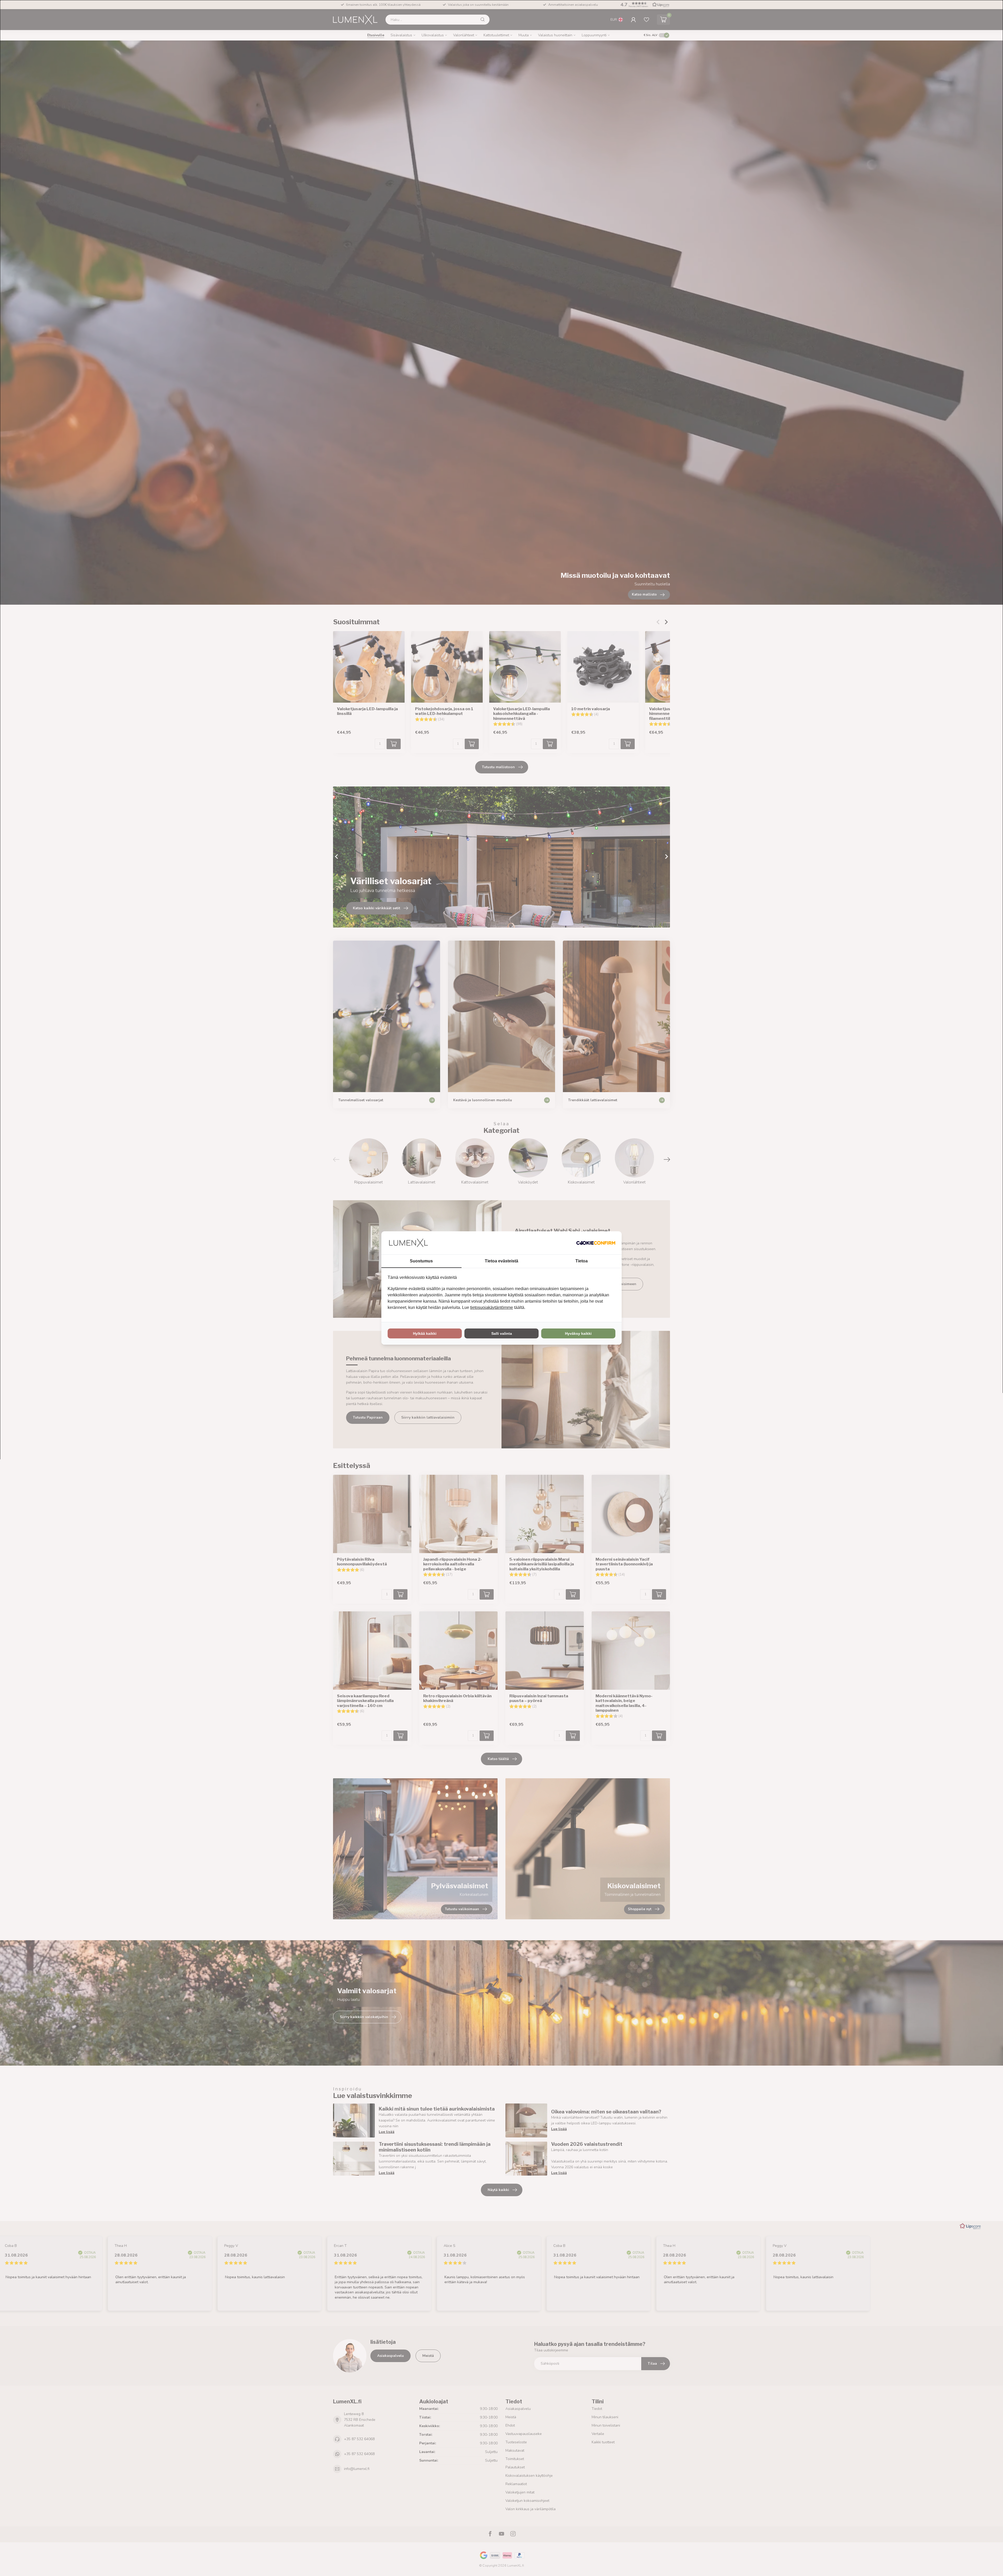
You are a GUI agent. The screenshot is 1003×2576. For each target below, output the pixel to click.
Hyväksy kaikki (578, 1333)
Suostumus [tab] (421, 1261)
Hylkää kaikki (425, 1333)
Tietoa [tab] (582, 1261)
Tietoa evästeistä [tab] (501, 1261)
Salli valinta (502, 1333)
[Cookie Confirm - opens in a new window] (596, 1243)
